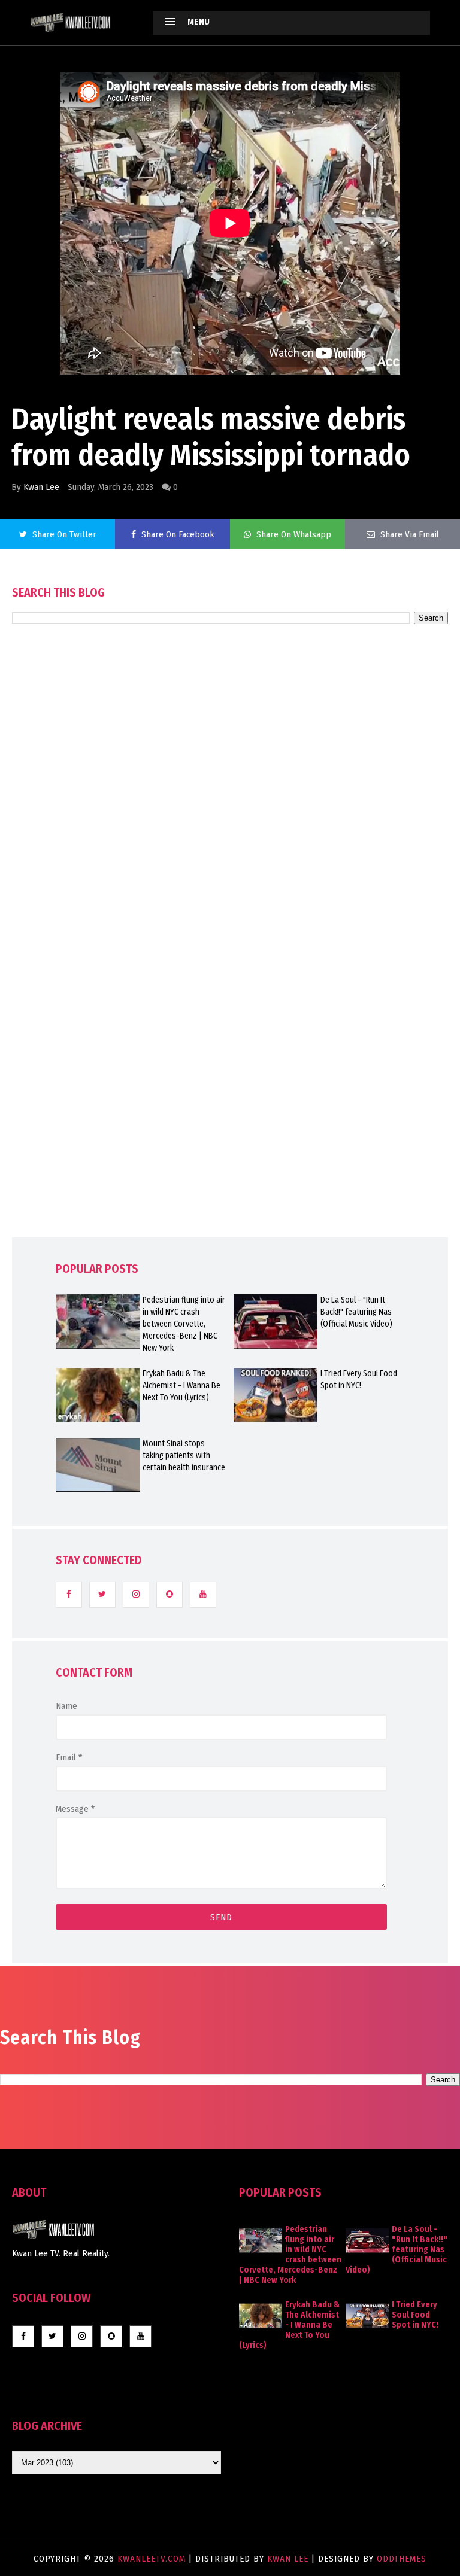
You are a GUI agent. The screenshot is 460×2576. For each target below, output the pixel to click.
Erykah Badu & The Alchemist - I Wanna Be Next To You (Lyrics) (181, 1386)
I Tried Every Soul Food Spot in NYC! (359, 1380)
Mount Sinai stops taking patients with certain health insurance (184, 1456)
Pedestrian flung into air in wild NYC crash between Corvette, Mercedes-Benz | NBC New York (184, 1324)
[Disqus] (230, 965)
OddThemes (402, 2559)
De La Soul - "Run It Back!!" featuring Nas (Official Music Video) (356, 1312)
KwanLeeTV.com (153, 2559)
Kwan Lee (41, 487)
